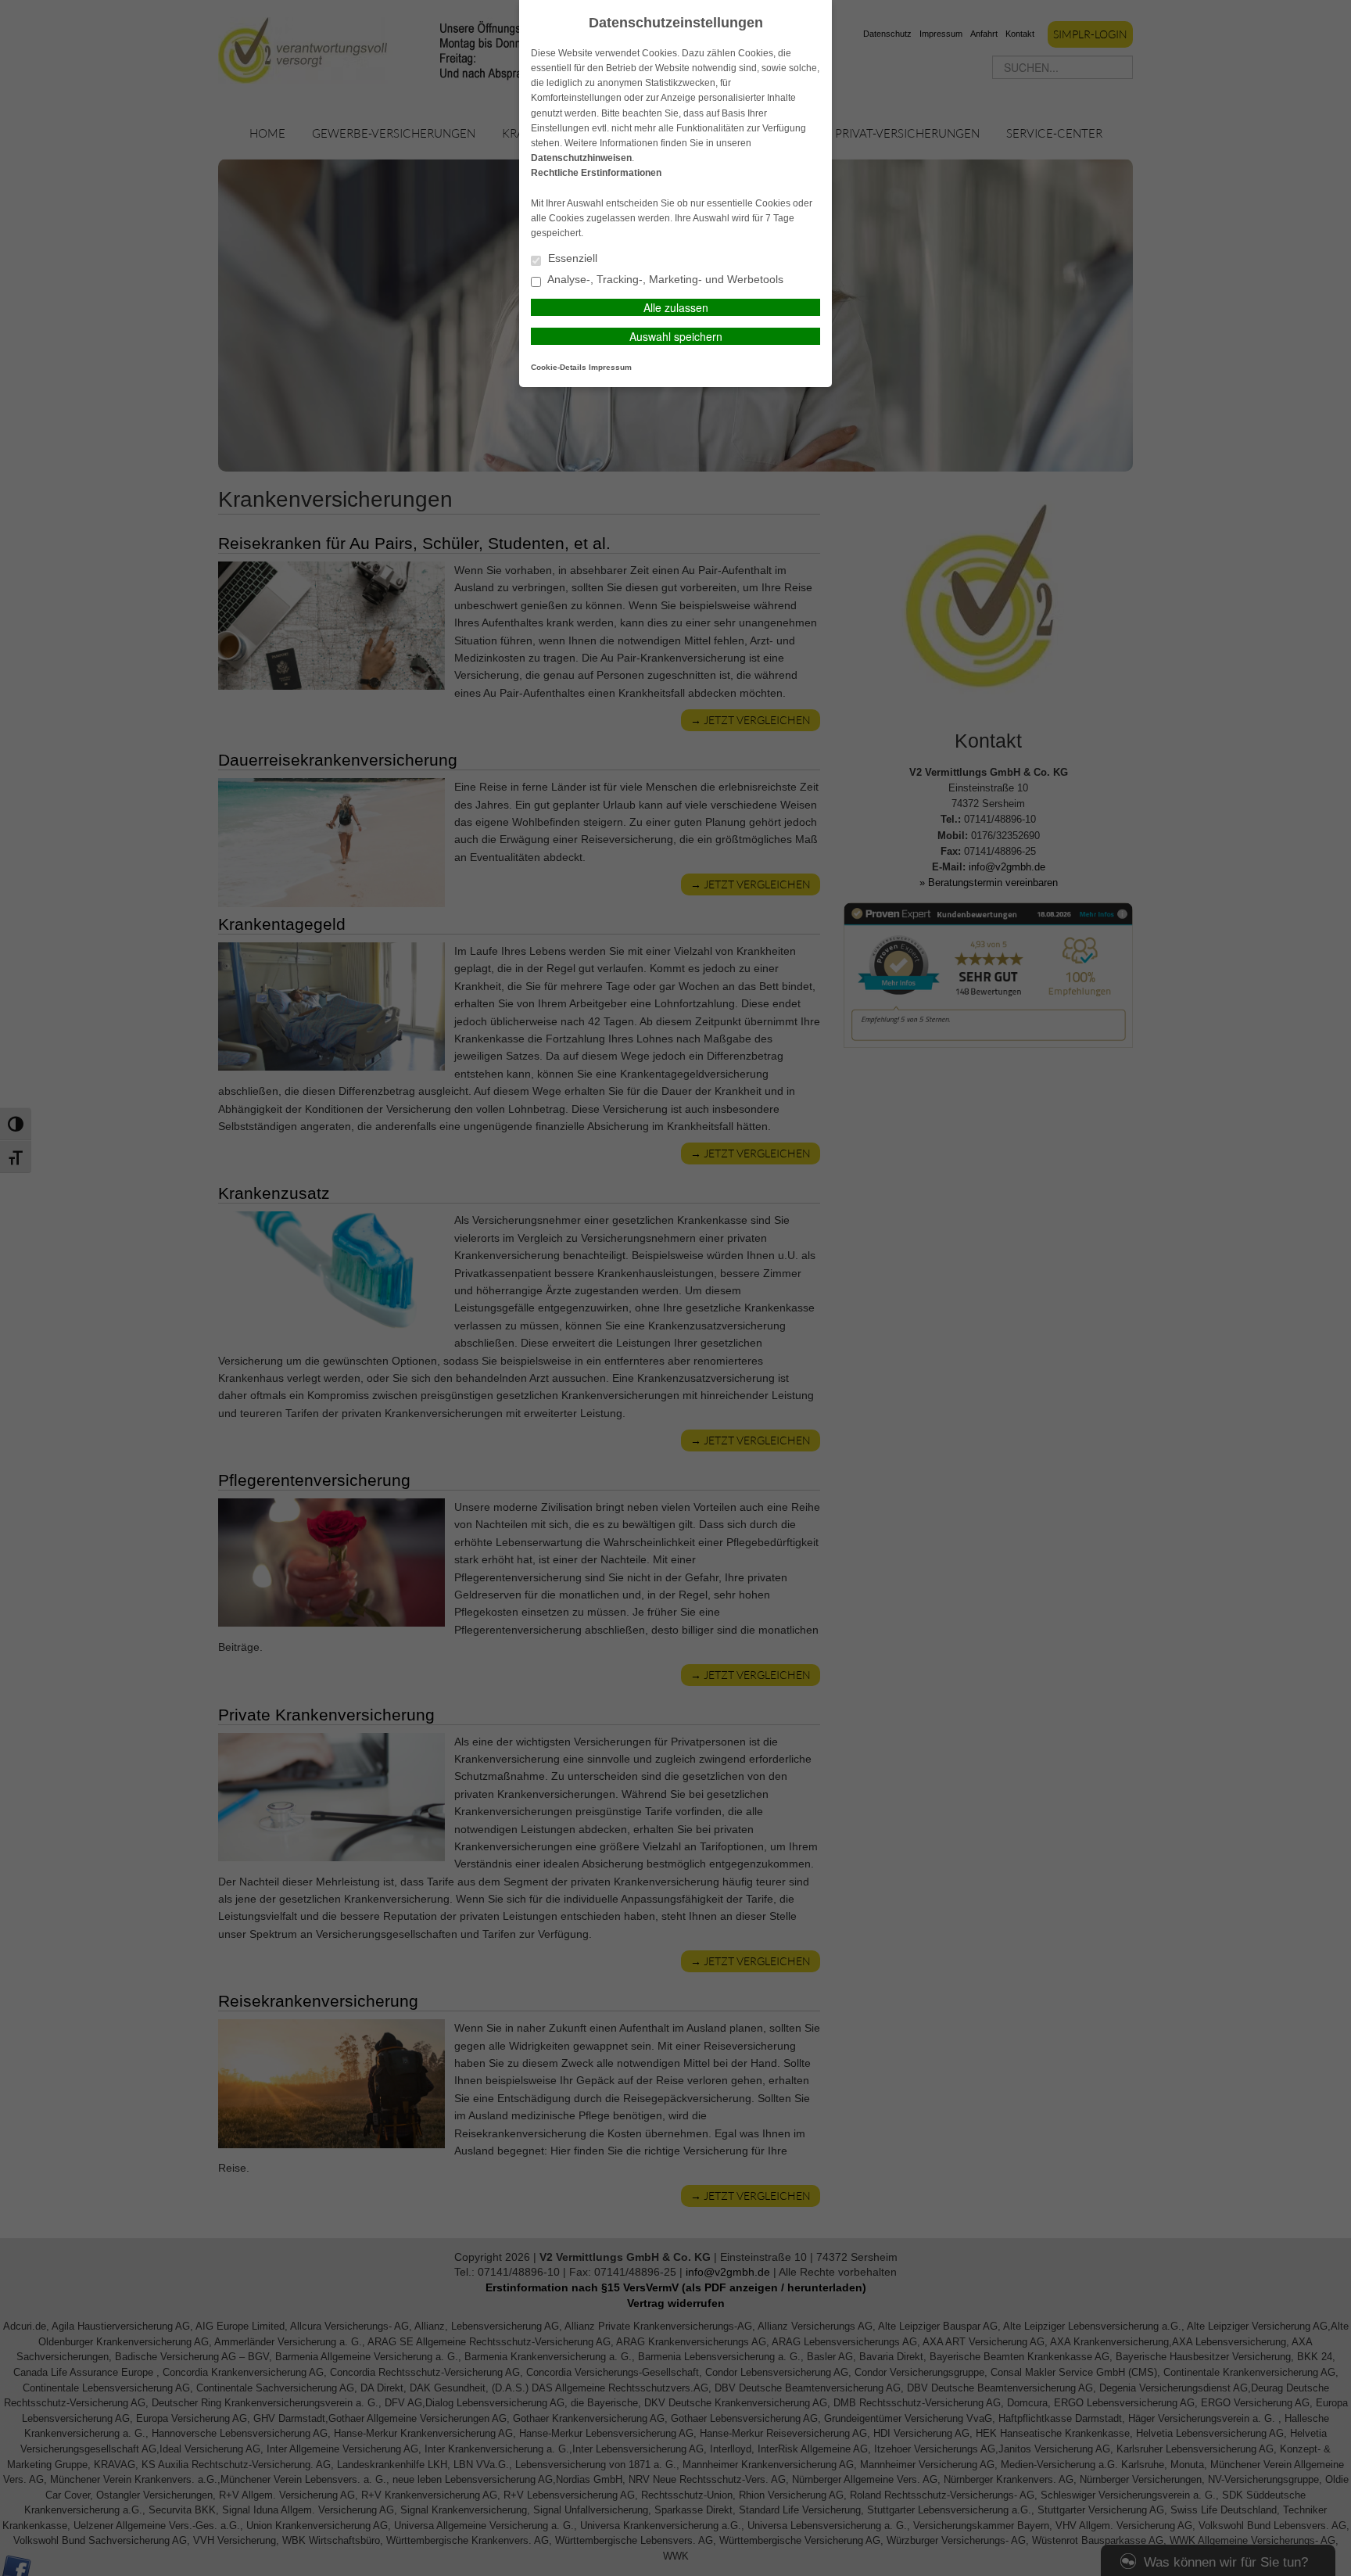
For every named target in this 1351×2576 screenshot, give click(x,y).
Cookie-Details (559, 367)
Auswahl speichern (676, 336)
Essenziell (571, 258)
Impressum (610, 367)
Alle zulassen (676, 307)
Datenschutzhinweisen (581, 158)
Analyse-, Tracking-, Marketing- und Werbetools (664, 280)
